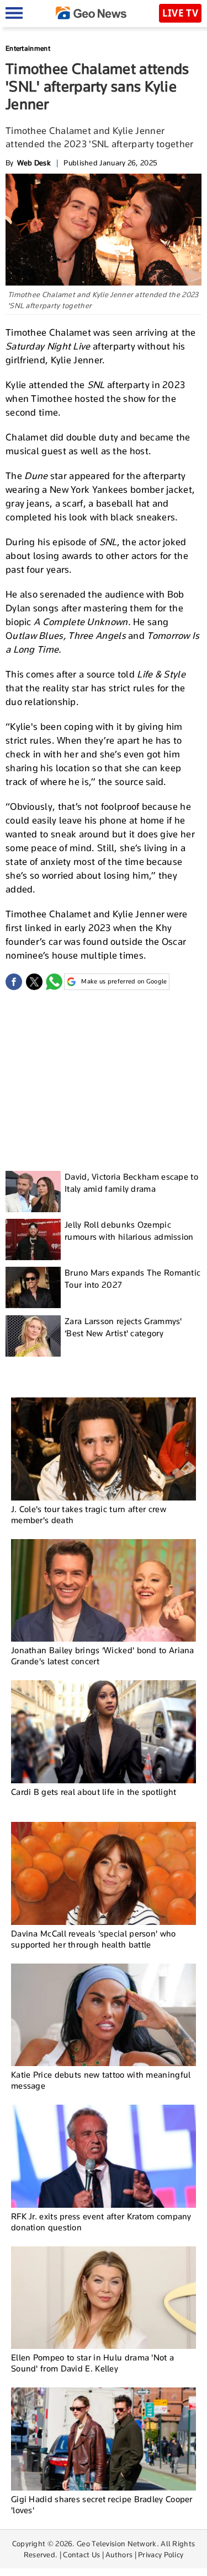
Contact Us (81, 2555)
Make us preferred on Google (124, 981)
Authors (119, 2555)
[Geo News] (91, 13)
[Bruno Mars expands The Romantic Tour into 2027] (33, 1287)
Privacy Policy (161, 2555)
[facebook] (14, 982)
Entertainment (28, 48)
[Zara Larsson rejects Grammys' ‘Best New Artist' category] (33, 1336)
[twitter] (34, 982)
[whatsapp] (54, 982)
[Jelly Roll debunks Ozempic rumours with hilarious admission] (33, 1239)
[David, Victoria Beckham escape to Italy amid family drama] (33, 1192)
